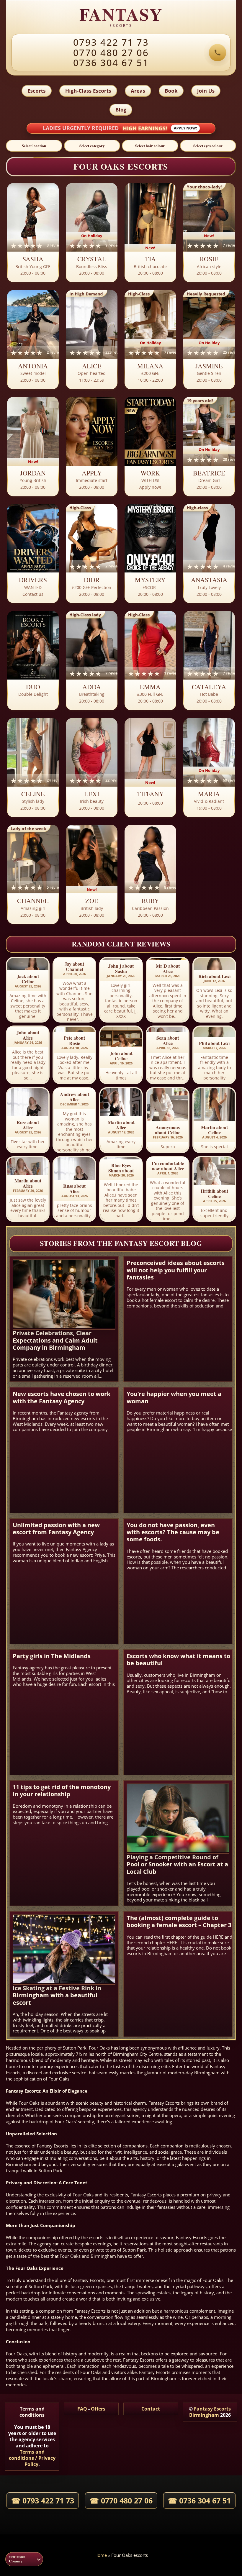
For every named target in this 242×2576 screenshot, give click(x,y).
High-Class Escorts (88, 91)
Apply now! (185, 128)
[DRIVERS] (33, 554)
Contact (151, 2409)
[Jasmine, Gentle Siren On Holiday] (209, 340)
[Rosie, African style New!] (209, 233)
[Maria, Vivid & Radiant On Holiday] (209, 768)
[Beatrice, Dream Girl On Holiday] (209, 447)
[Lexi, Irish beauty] (92, 768)
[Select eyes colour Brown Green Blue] (208, 146)
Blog (121, 110)
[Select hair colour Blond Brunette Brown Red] (150, 146)
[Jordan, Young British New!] (33, 447)
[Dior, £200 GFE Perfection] (92, 554)
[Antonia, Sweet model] (33, 340)
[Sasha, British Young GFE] (33, 233)
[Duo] (33, 661)
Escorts (37, 91)
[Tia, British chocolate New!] (150, 233)
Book (171, 91)
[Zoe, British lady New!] (92, 875)
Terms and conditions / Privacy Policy (32, 2458)
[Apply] (92, 447)
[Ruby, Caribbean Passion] (150, 875)
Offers (98, 2409)
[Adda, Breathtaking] (92, 661)
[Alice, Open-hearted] (92, 340)
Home (101, 2555)
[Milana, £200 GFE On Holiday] (150, 340)
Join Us (206, 91)
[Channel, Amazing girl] (33, 875)
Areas (138, 91)
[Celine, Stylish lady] (33, 768)
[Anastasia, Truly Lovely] (209, 554)
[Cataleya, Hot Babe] (209, 661)
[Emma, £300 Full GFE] (150, 661)
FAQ (82, 2409)
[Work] (150, 447)
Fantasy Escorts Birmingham (210, 2412)
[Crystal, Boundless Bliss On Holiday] (92, 233)
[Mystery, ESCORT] (150, 554)
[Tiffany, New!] (150, 768)
